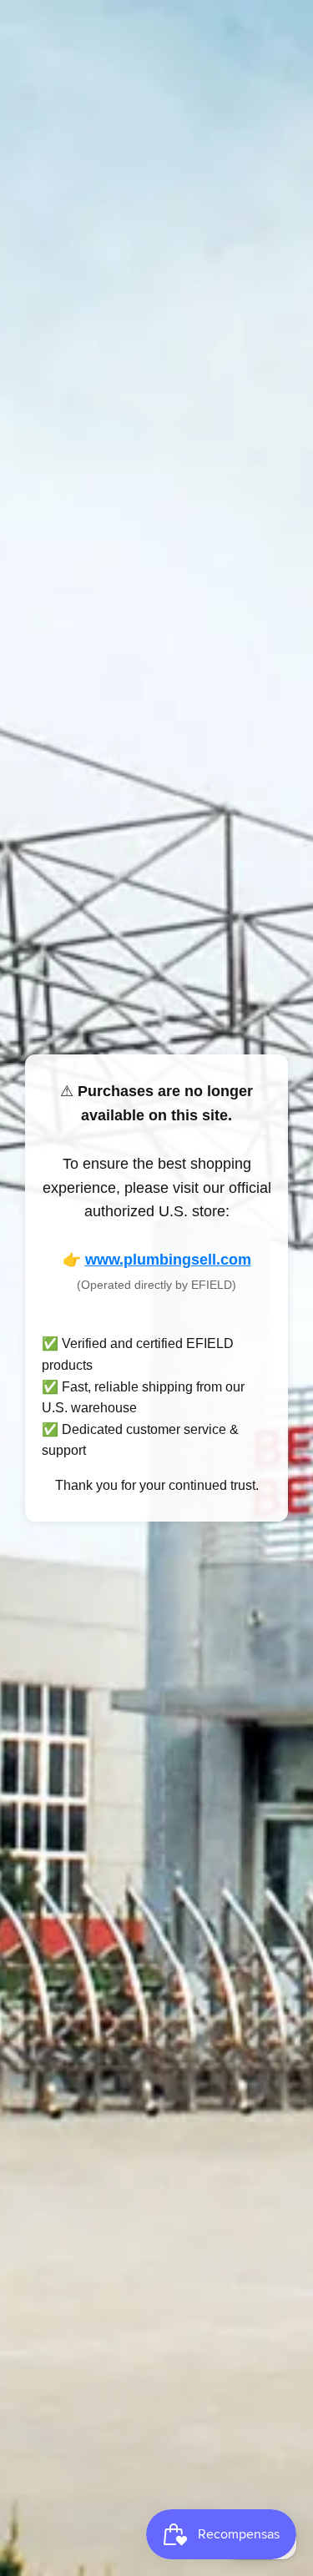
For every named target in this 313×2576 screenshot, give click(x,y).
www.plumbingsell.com (168, 1260)
